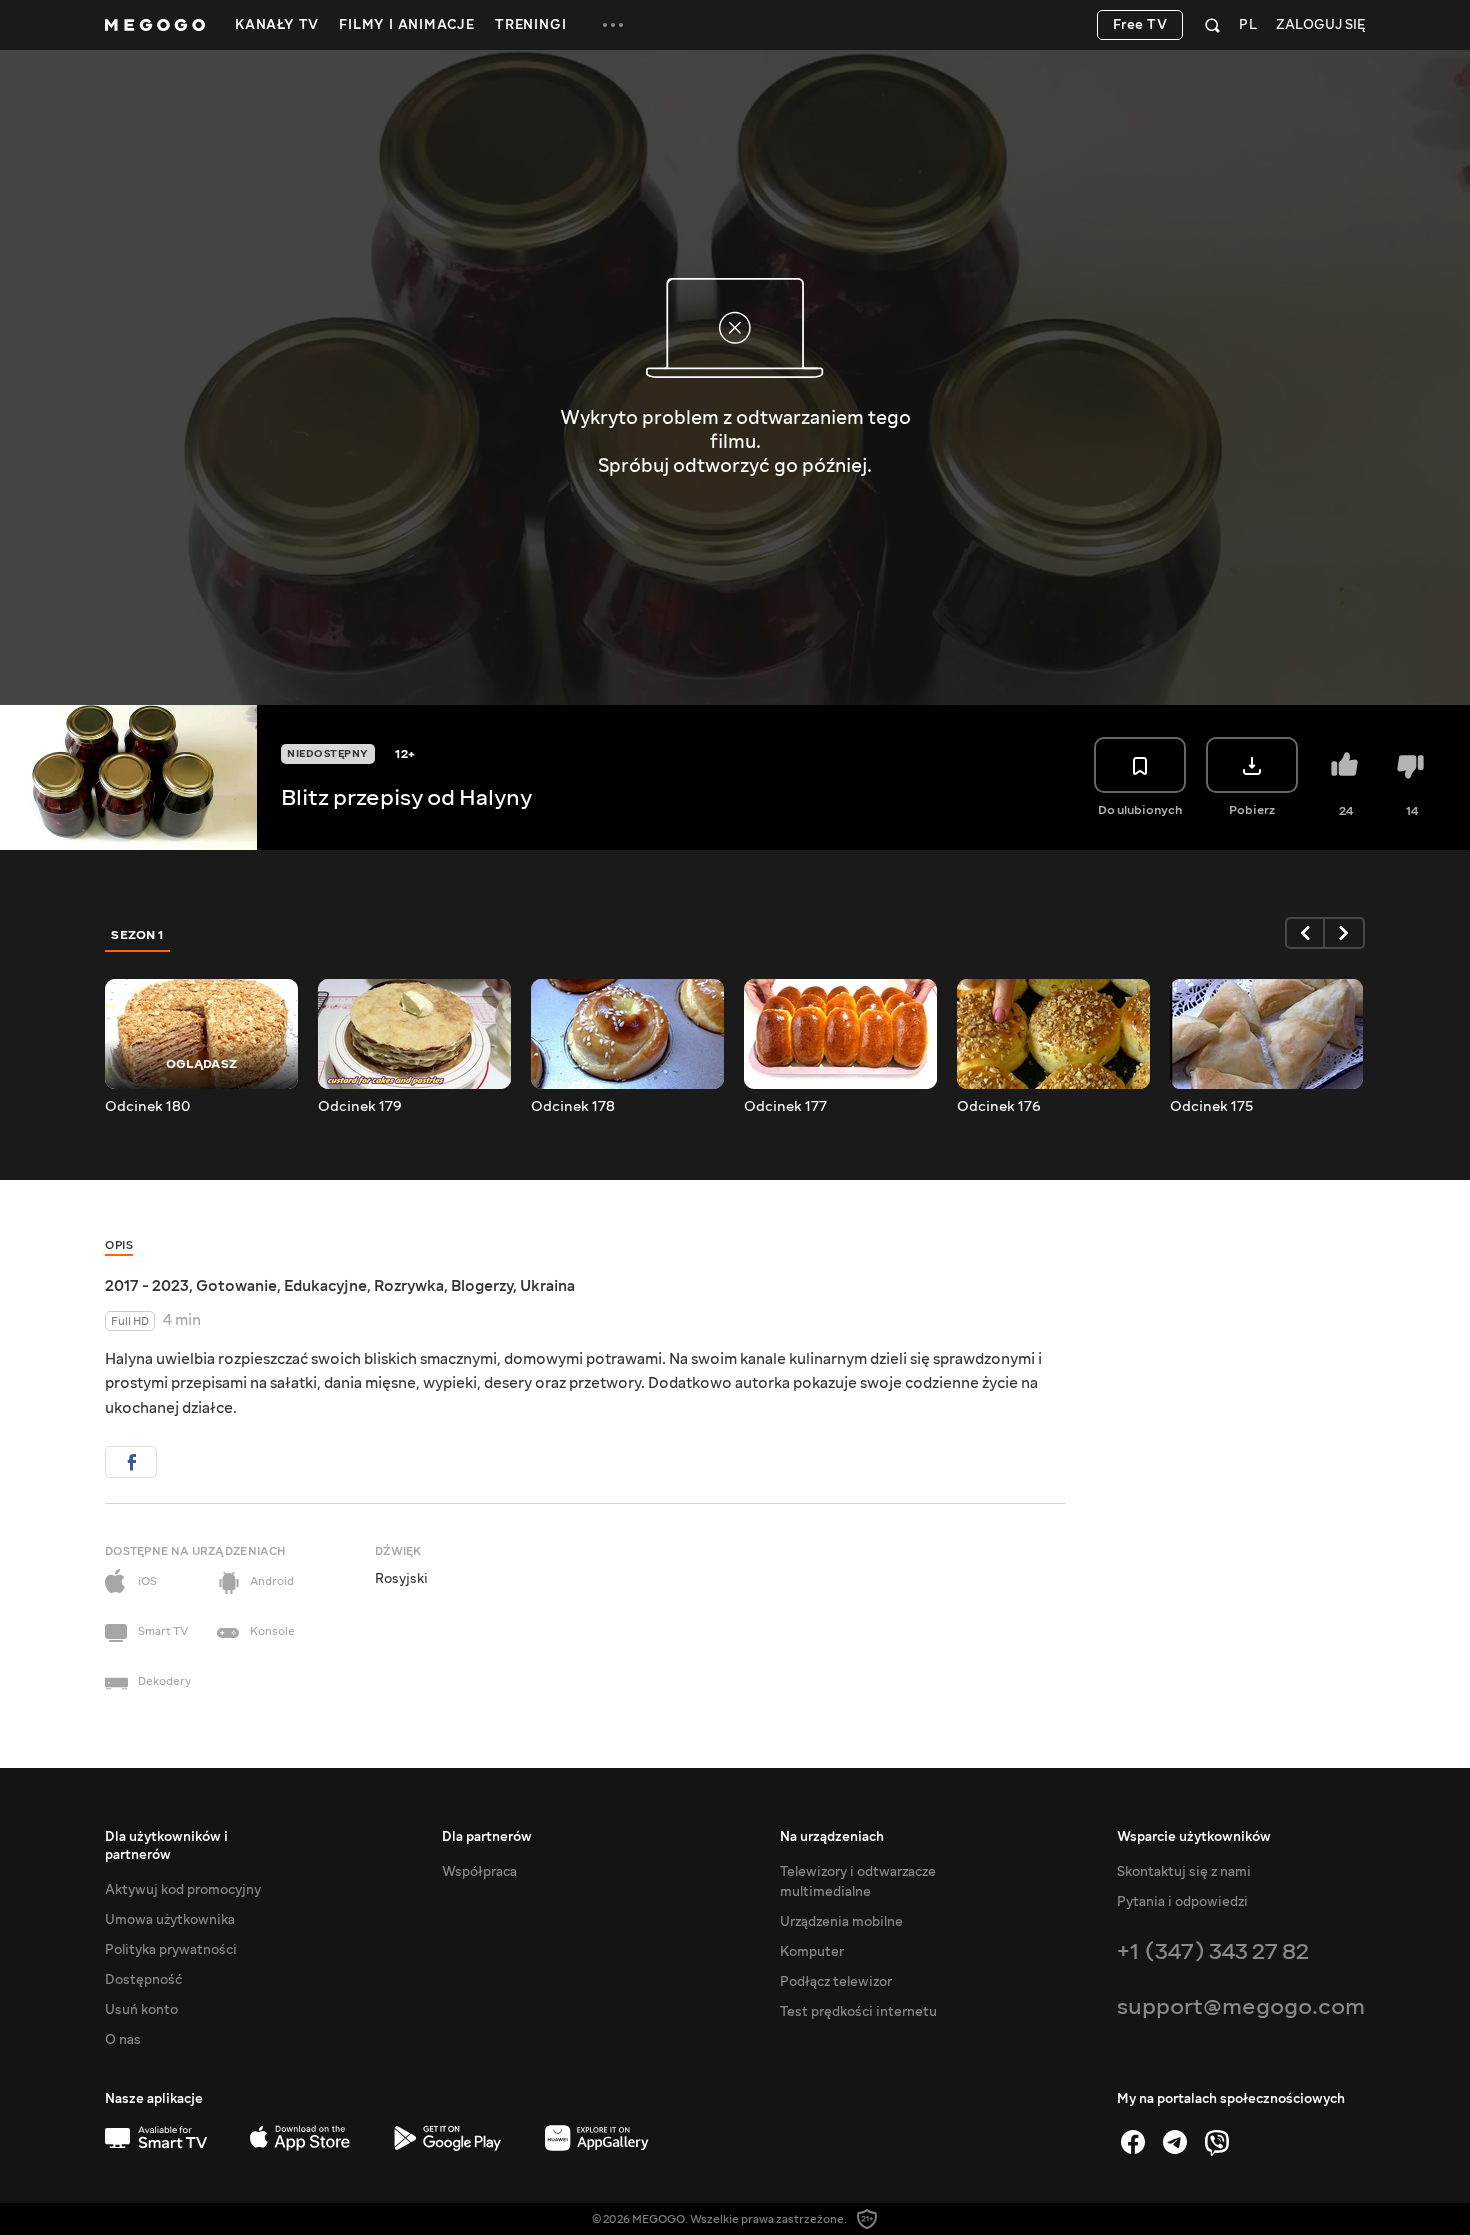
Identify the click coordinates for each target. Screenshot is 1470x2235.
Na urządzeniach (832, 1837)
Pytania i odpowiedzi (1182, 1902)
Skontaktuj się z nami (1184, 1872)
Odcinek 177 (785, 1107)
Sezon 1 (138, 935)
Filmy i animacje (407, 25)
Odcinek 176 (999, 1107)
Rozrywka (409, 1286)
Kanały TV (277, 25)
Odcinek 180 (147, 1107)
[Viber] (1217, 2142)
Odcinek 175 (1211, 1107)
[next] (1345, 933)
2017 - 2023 (147, 1286)
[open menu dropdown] (613, 25)
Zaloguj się (1320, 25)
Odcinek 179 (360, 1107)
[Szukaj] (1212, 25)
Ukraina (547, 1286)
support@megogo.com (1241, 2006)
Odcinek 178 (573, 1107)
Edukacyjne (325, 1286)
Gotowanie (236, 1286)
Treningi (530, 25)
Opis (119, 1245)
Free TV (1140, 25)
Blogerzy (482, 1286)
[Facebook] (1133, 2142)
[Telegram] (1175, 2142)
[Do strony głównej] (155, 25)
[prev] (1305, 933)
